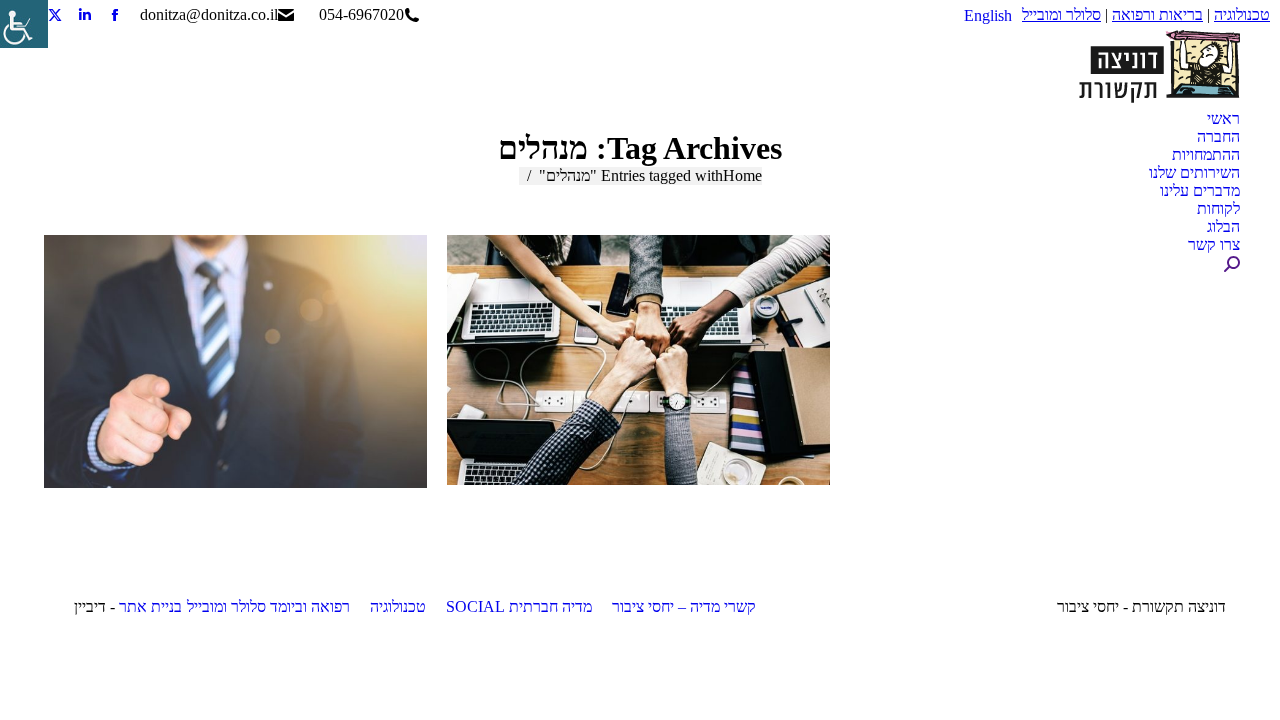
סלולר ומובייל (1061, 14)
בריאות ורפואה (1157, 14)
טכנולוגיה (1242, 14)
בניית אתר (150, 606)
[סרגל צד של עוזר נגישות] (24, 24)
